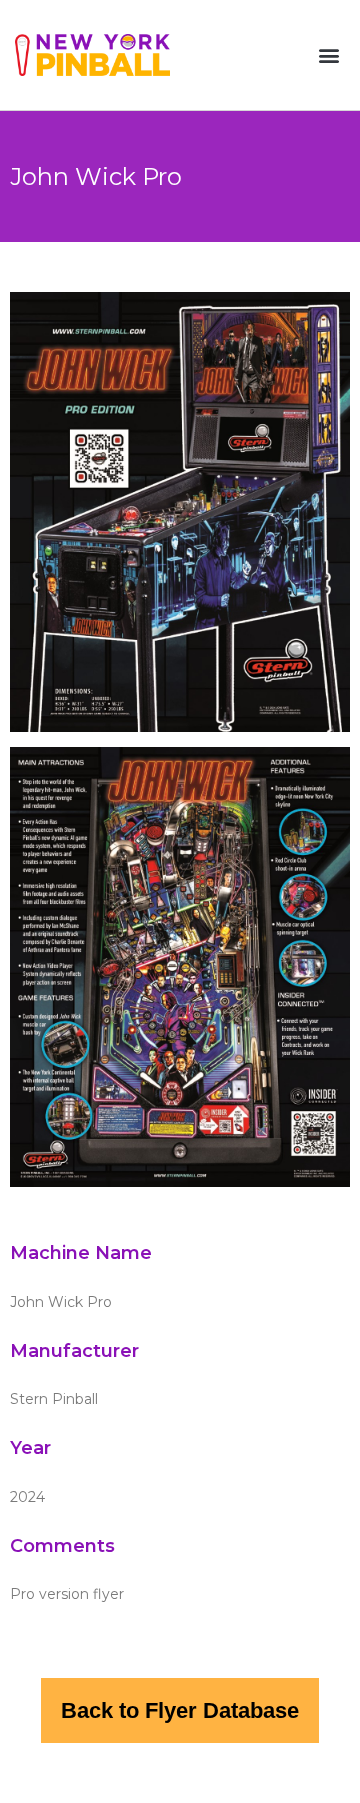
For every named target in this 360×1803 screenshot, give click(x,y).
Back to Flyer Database (180, 1710)
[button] (328, 55)
